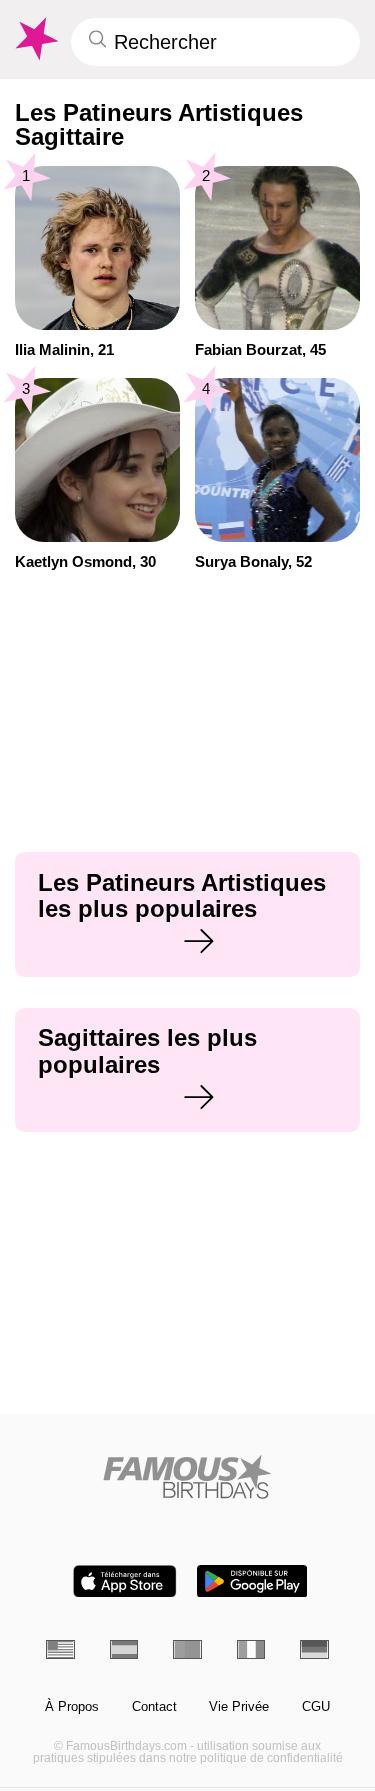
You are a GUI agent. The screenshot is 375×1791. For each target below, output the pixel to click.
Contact (154, 1707)
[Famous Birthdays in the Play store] (252, 1581)
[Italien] (251, 1649)
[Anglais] (60, 1649)
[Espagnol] (124, 1649)
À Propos (72, 1707)
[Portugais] (187, 1649)
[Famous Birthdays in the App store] (125, 1581)
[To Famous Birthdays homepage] (35, 39)
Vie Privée (239, 1707)
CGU (316, 1707)
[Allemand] (314, 1649)
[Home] (187, 1476)
